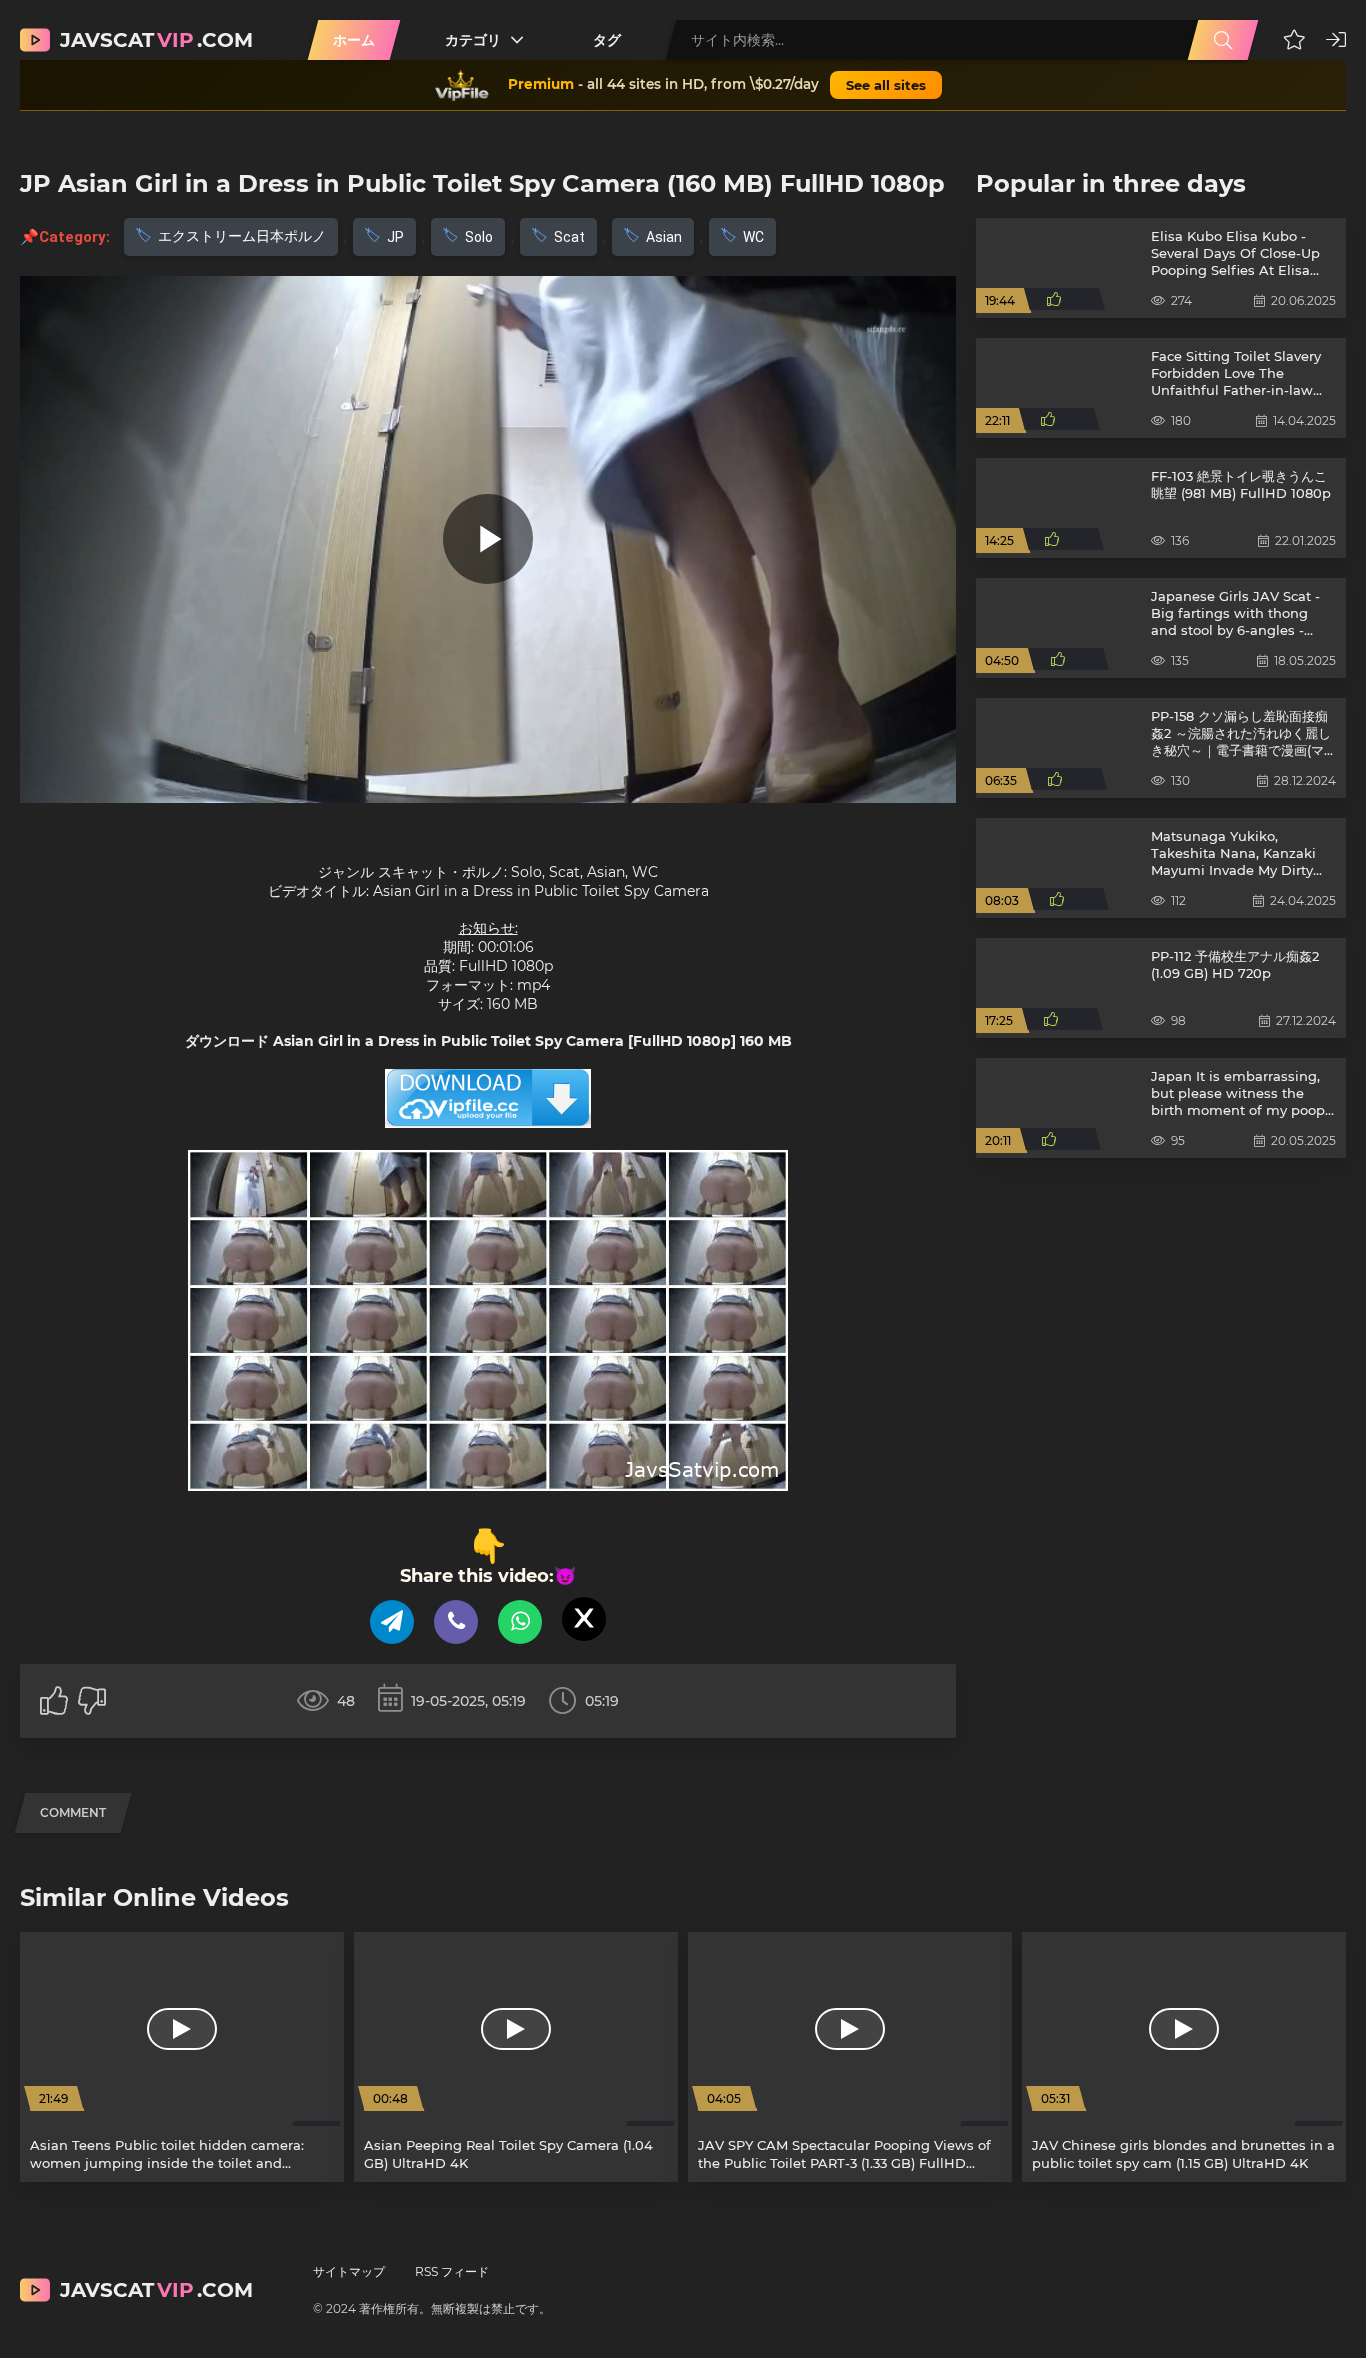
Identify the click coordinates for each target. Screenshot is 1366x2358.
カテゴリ (473, 40)
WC (753, 237)
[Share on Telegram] (392, 1622)
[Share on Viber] (456, 1622)
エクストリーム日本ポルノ (242, 236)
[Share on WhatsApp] (520, 1622)
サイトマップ (349, 2271)
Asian (664, 237)
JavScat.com (156, 40)
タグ (607, 40)
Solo (479, 237)
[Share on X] (584, 1619)
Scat (569, 237)
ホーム (354, 40)
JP (395, 237)
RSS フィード (452, 2271)
